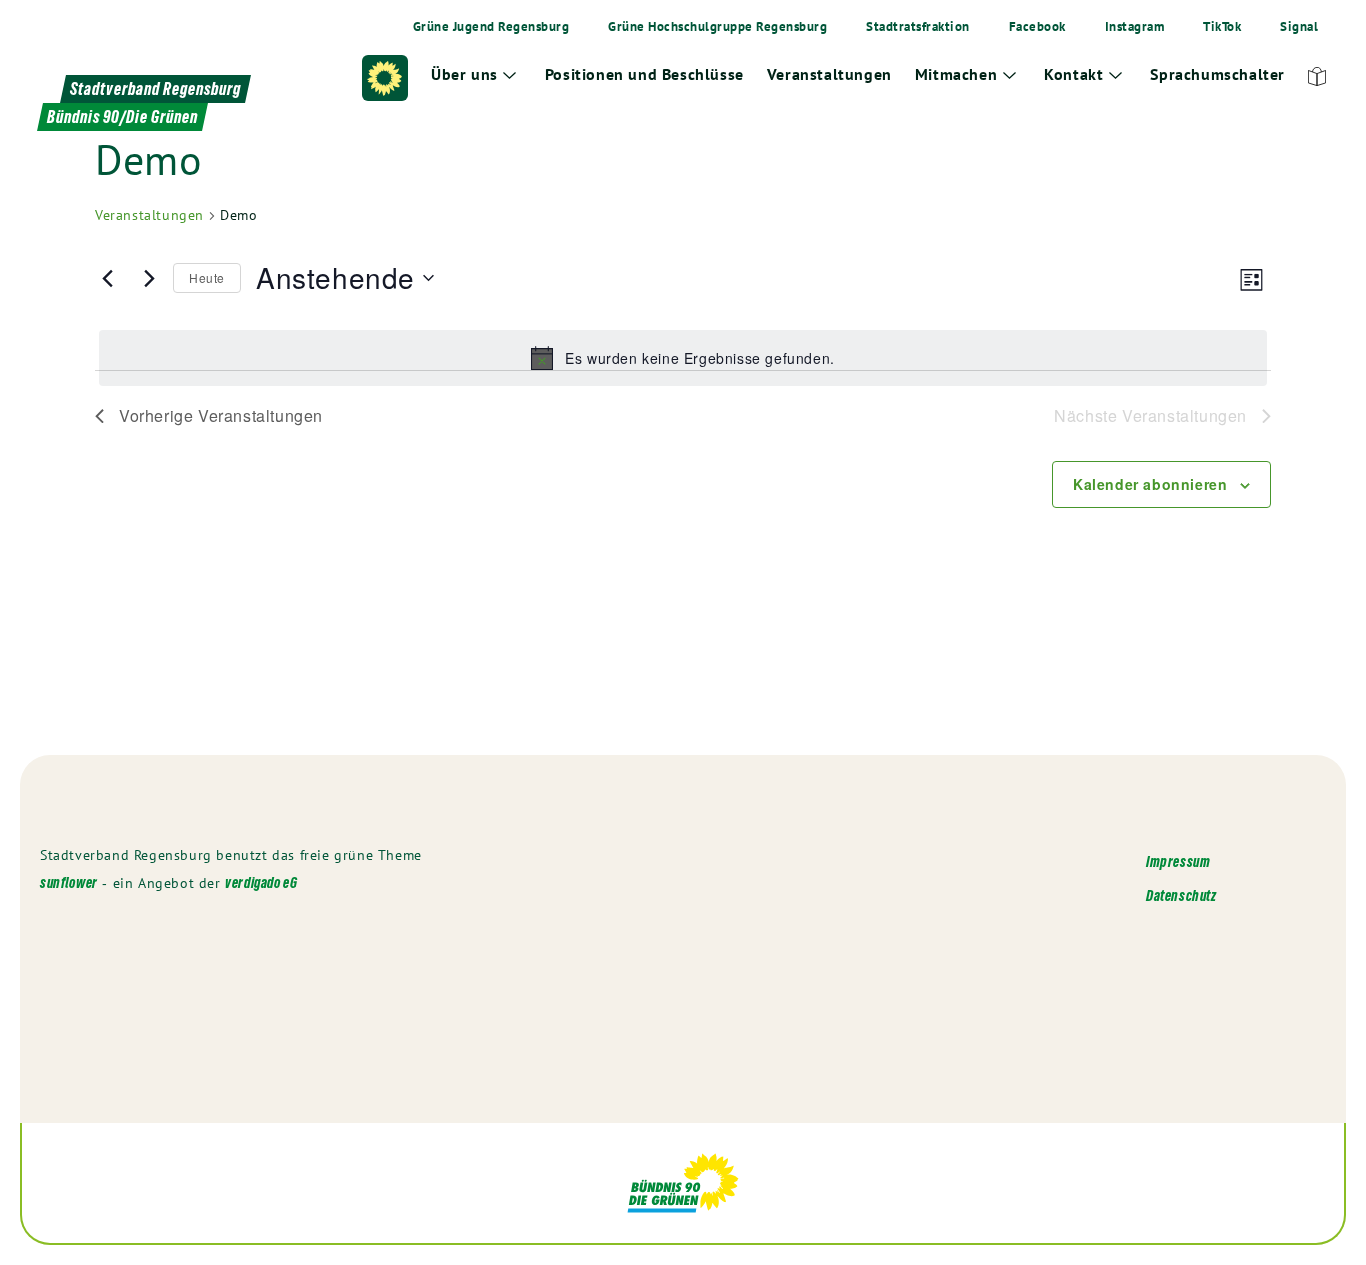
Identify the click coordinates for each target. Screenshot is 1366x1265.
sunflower (69, 882)
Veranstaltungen (149, 215)
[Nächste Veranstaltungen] (146, 278)
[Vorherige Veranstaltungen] (107, 278)
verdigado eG (261, 882)
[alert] (683, 358)
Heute (207, 277)
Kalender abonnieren (1150, 484)
